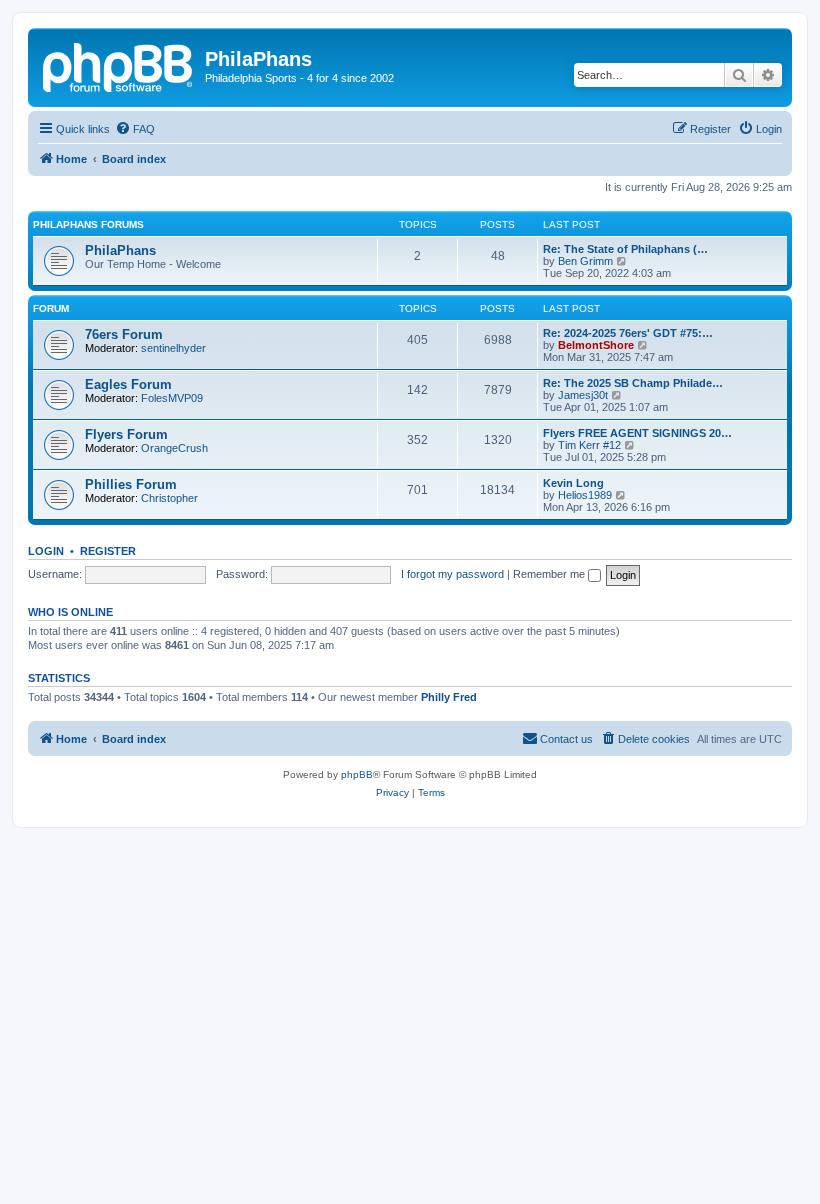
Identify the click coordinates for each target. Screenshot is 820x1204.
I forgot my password (452, 574)
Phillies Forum (131, 484)
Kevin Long (573, 483)
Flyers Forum (126, 434)
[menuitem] (135, 129)
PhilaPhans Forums (88, 224)
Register (108, 551)
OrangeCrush (174, 448)
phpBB (357, 774)
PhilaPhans (120, 250)
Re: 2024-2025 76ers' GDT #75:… (628, 333)
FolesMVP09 (172, 398)
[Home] (119, 65)
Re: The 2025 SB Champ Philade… (633, 383)
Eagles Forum (128, 384)
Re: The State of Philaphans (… (625, 249)
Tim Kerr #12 (589, 445)
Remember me (550, 574)
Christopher (169, 498)
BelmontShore (596, 345)
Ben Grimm (585, 261)
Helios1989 (585, 495)
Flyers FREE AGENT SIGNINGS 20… (637, 433)
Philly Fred (449, 697)
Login (46, 551)
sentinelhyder (173, 348)
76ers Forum (124, 334)
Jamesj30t (583, 395)
